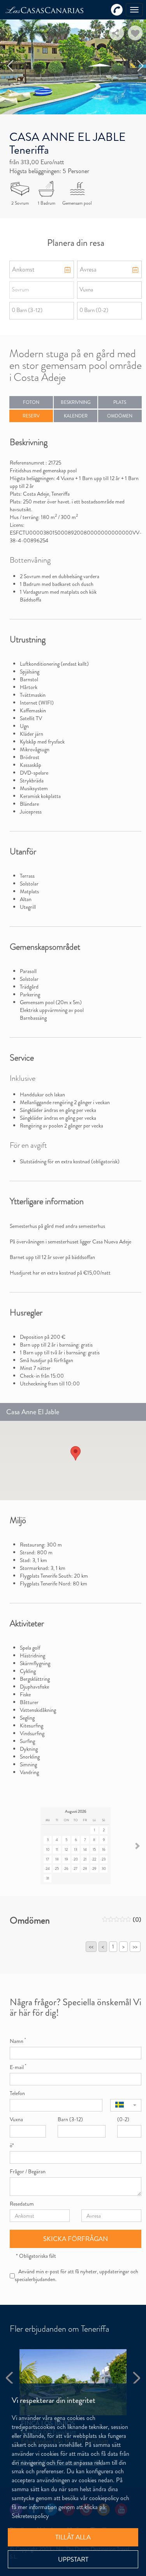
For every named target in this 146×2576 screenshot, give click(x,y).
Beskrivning (76, 402)
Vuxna (16, 2119)
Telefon (17, 2093)
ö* (12, 2145)
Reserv (31, 416)
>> (135, 1946)
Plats (120, 402)
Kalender (76, 416)
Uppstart (73, 2559)
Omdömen (120, 416)
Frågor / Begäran (28, 2171)
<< (91, 1946)
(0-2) (123, 2119)
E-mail (18, 2067)
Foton (31, 402)
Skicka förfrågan (76, 2239)
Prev (11, 66)
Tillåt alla (73, 2537)
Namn (18, 2041)
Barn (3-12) (70, 2119)
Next (141, 66)
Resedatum (22, 2204)
